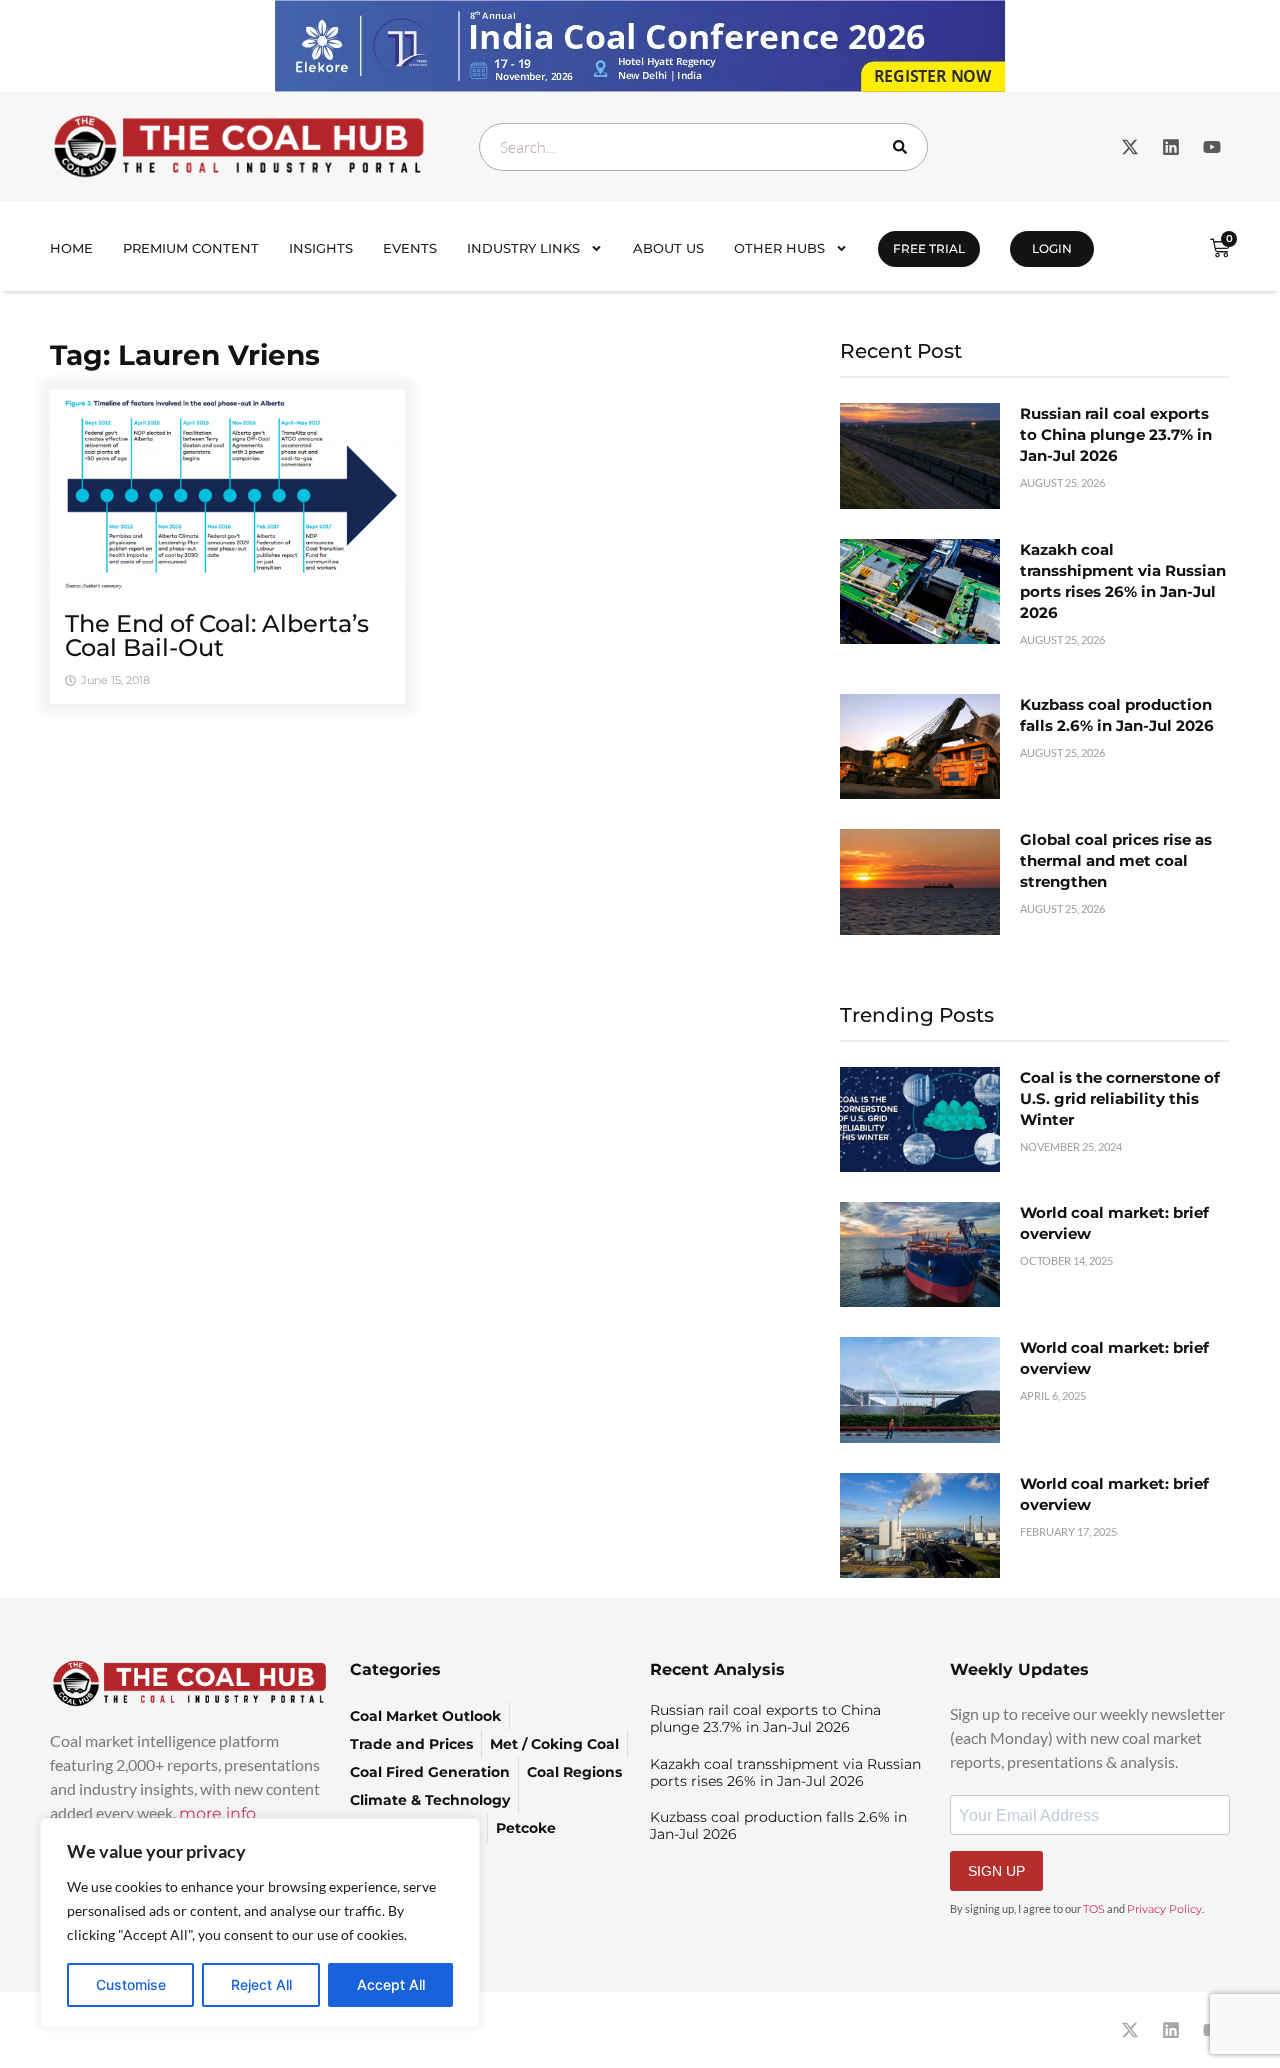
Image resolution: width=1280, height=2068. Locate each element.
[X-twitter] (1130, 147)
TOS (1094, 1909)
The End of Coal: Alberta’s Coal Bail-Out (217, 635)
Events (410, 248)
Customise (131, 1984)
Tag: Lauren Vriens (185, 355)
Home (71, 248)
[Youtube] (1212, 147)
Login (1052, 248)
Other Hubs (779, 248)
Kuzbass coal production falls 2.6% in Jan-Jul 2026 (778, 1825)
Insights (321, 248)
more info (217, 1813)
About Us (668, 248)
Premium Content (191, 248)
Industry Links (523, 248)
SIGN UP (996, 1871)
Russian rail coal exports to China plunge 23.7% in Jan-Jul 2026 (1116, 434)
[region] (260, 1923)
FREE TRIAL (929, 248)
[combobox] (703, 147)
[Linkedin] (1171, 147)
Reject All (261, 1984)
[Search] (904, 147)
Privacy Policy (1164, 1909)
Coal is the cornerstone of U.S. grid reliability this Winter (1120, 1098)
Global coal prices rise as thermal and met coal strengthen (1116, 860)
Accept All (391, 1984)
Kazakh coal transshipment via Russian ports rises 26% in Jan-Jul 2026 (785, 1772)
